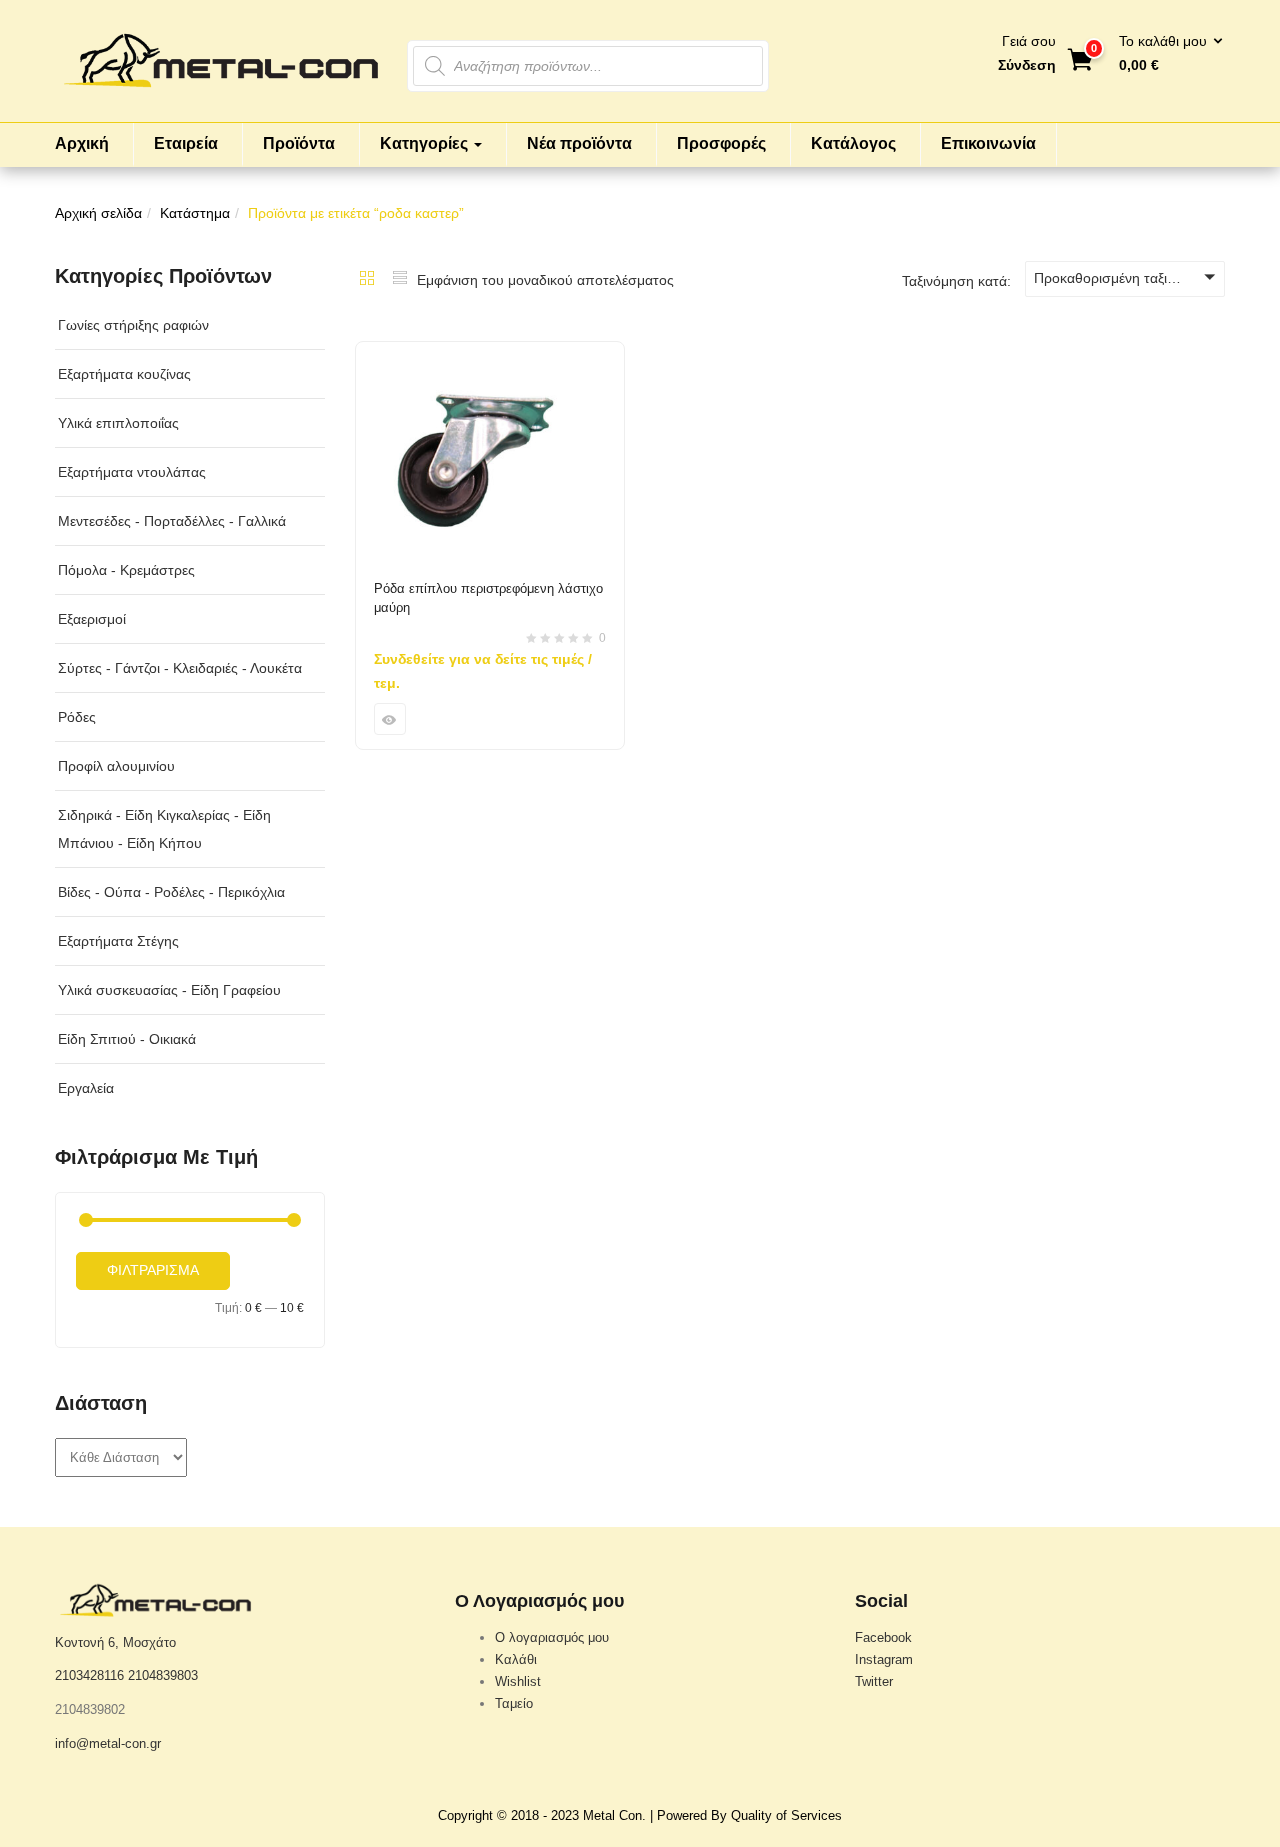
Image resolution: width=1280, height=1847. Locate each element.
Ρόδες (77, 717)
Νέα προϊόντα (579, 143)
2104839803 (163, 1675)
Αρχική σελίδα (98, 213)
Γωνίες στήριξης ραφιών (133, 325)
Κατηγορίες (426, 143)
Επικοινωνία (988, 143)
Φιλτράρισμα (153, 1270)
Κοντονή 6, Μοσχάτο (115, 1642)
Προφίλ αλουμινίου (116, 766)
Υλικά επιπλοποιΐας (118, 423)
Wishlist (518, 1681)
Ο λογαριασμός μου (552, 1637)
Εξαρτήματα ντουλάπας (132, 472)
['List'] (400, 280)
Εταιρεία (186, 143)
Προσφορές (721, 143)
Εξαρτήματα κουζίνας (124, 374)
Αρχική (82, 143)
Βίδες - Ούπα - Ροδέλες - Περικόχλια (171, 892)
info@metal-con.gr (108, 1743)
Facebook (883, 1637)
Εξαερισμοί (92, 619)
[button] (1164, 54)
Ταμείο (514, 1703)
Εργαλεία (86, 1088)
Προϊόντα (299, 143)
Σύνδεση (1027, 65)
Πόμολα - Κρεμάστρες (126, 570)
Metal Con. (614, 1815)
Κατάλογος (853, 143)
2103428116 (89, 1675)
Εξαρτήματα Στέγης (118, 941)
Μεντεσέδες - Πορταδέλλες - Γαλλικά (172, 521)
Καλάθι (516, 1659)
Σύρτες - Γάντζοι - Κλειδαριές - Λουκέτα (180, 668)
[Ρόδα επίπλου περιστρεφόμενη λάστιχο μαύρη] (490, 354)
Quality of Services (786, 1815)
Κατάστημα (195, 213)
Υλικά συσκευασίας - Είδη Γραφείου (169, 990)
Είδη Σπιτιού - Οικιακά (127, 1039)
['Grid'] (367, 280)
